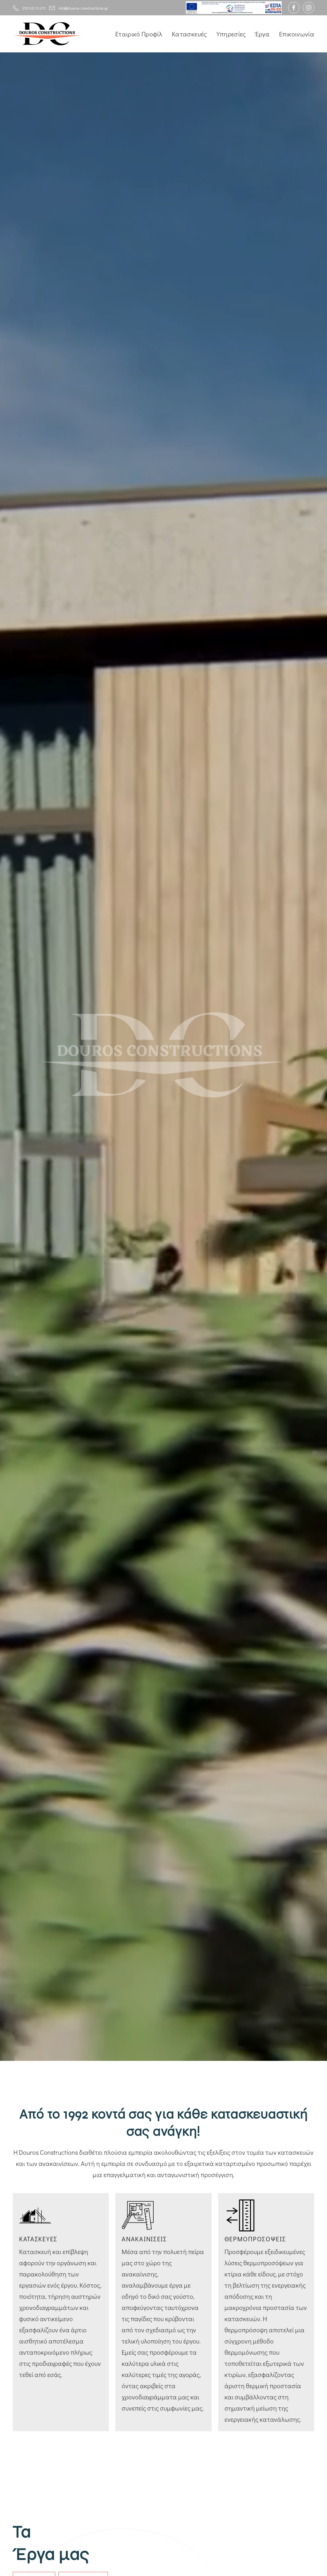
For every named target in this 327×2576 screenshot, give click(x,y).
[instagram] (308, 8)
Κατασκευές (189, 34)
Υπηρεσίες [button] (231, 34)
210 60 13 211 (34, 8)
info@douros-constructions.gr (83, 8)
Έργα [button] (262, 34)
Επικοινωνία (297, 34)
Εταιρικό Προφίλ (139, 34)
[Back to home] (47, 34)
